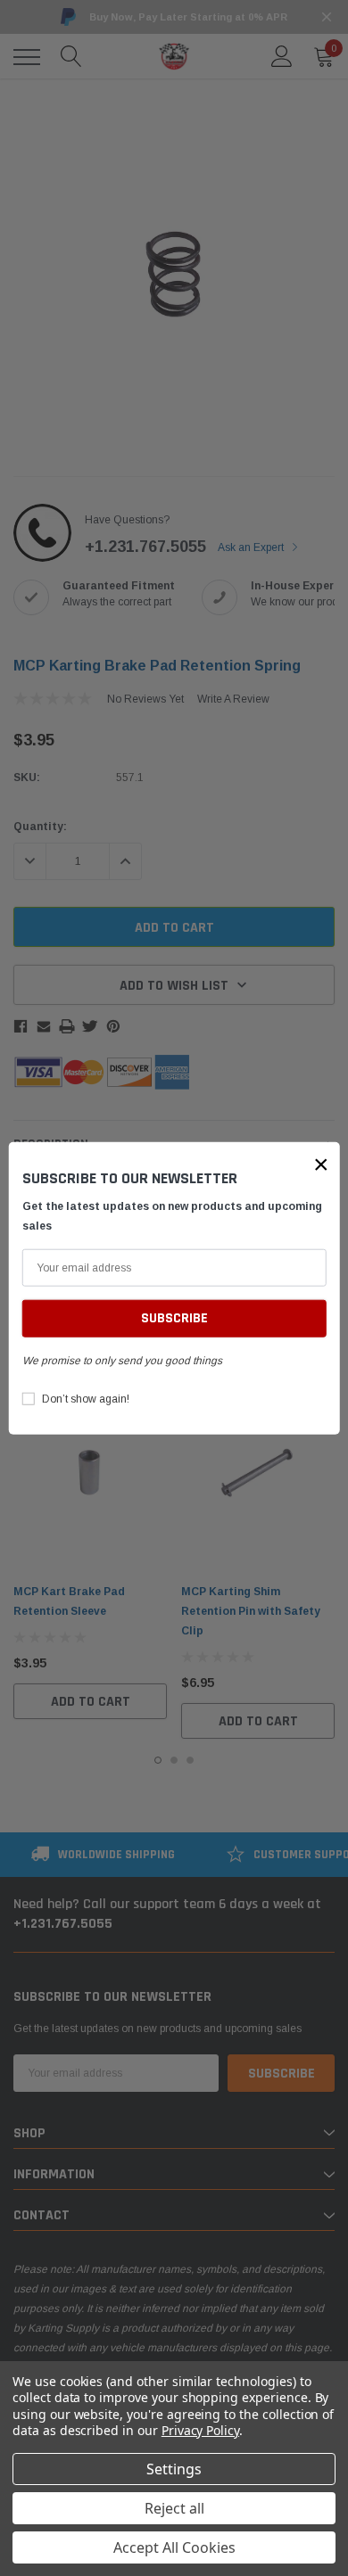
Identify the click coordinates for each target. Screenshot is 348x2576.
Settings (174, 2469)
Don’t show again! (86, 1399)
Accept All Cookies (174, 2547)
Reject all (174, 2508)
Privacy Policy (200, 2430)
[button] (321, 1164)
